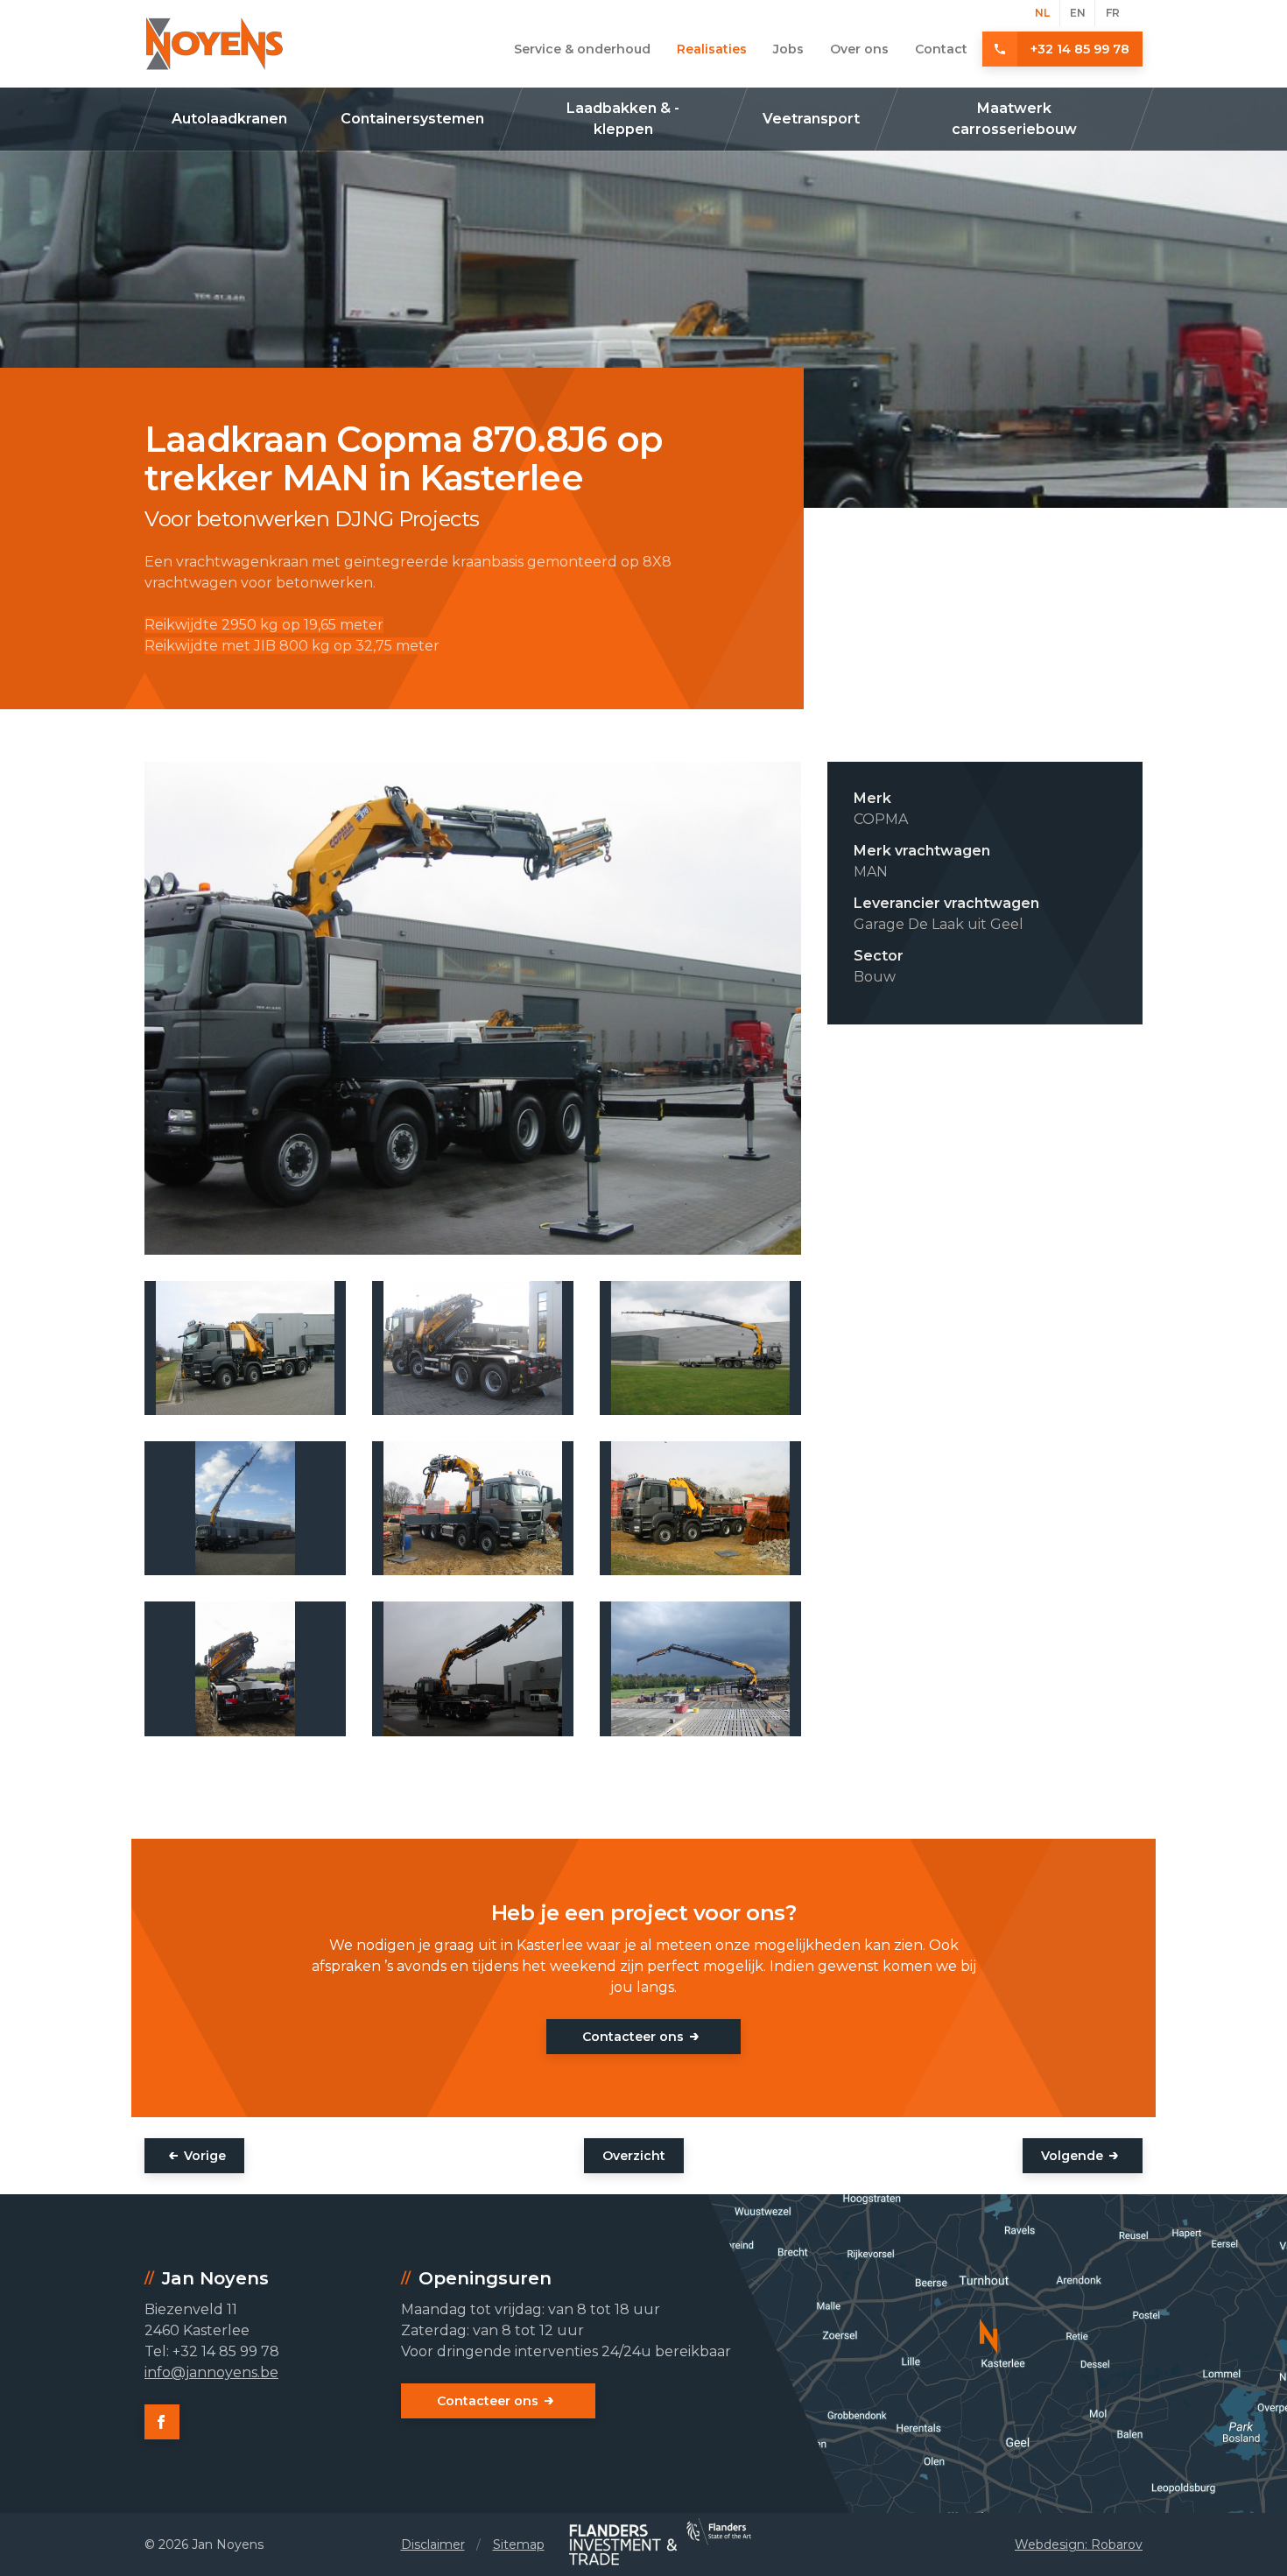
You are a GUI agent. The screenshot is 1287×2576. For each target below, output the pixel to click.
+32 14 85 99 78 (1080, 49)
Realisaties (712, 49)
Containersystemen (412, 119)
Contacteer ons (633, 2037)
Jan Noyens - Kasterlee (214, 44)
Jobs (788, 49)
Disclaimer (433, 2544)
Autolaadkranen (229, 119)
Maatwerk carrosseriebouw (1014, 119)
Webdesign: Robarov (1079, 2544)
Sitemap (519, 2544)
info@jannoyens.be (211, 2372)
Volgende (1072, 2156)
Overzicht (634, 2156)
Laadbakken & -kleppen (623, 119)
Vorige (205, 2156)
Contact (941, 49)
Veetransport (811, 119)
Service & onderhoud (582, 49)
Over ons (859, 49)
